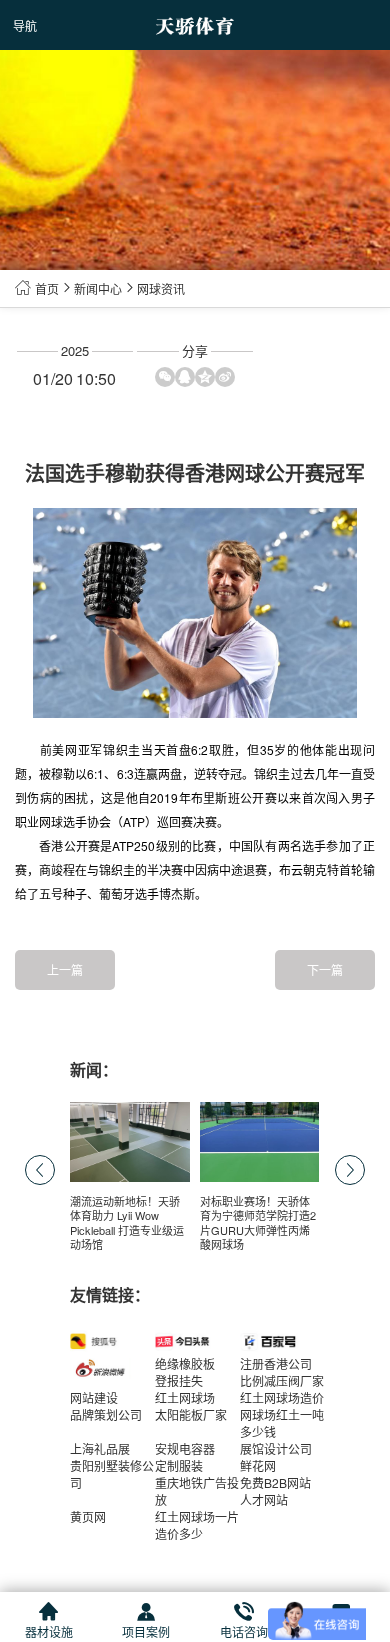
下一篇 (325, 969)
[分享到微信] (165, 377)
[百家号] (282, 1341)
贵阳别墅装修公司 (112, 1474)
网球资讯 (161, 288)
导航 (25, 25)
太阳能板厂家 (191, 1414)
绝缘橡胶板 (185, 1363)
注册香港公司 (276, 1363)
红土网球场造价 (282, 1397)
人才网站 (264, 1499)
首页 (47, 288)
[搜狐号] (112, 1341)
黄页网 (88, 1516)
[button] (350, 1170)
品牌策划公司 (106, 1414)
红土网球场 (185, 1397)
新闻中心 (98, 288)
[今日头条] (197, 1341)
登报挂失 (179, 1380)
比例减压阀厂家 (282, 1380)
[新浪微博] (112, 1369)
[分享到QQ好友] (185, 377)
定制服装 (179, 1465)
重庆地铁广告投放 (197, 1491)
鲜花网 (258, 1465)
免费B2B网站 (275, 1482)
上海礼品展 (100, 1448)
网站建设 (94, 1397)
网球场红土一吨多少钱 (282, 1423)
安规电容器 (185, 1448)
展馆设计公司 (276, 1448)
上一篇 (65, 969)
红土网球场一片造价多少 (197, 1525)
